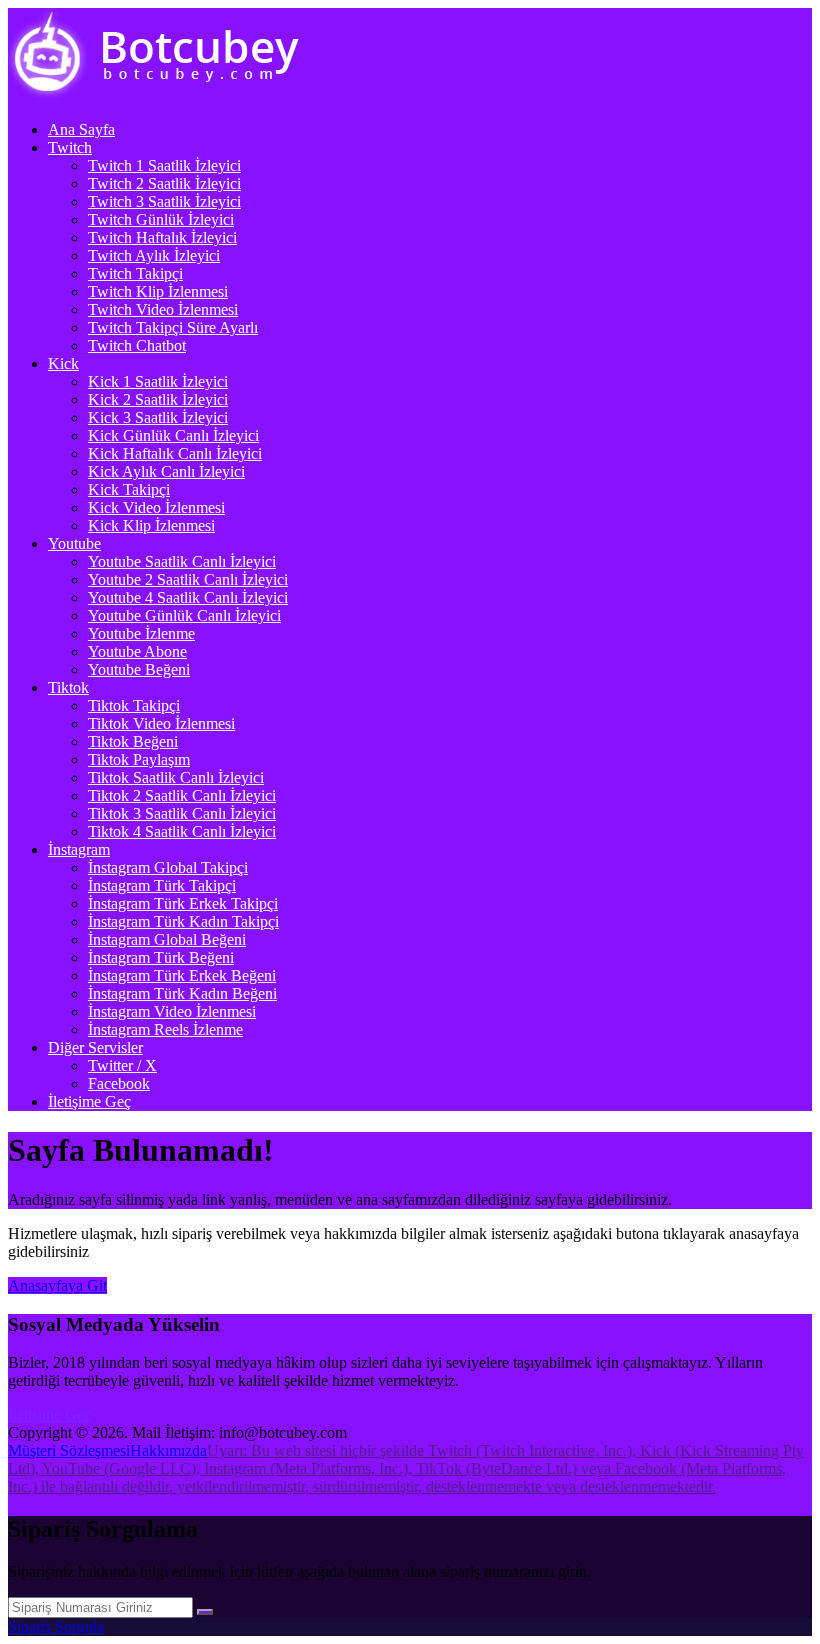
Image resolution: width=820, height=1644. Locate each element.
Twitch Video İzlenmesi (163, 309)
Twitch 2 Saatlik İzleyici (164, 183)
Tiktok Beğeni (133, 741)
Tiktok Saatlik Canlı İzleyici (176, 777)
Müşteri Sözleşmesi (69, 1450)
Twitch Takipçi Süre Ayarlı (173, 327)
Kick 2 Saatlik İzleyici (158, 399)
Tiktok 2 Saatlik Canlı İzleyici (182, 795)
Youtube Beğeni (139, 669)
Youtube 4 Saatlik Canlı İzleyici (188, 597)
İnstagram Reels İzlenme (165, 1029)
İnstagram (79, 849)
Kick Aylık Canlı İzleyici (166, 471)
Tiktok (68, 687)
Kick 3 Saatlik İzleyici (158, 417)
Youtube (74, 543)
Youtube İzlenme (141, 633)
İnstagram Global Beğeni (167, 939)
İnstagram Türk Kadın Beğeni (182, 993)
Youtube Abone (137, 651)
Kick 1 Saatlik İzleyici (158, 381)
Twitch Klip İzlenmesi (158, 291)
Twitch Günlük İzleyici (161, 219)
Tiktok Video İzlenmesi (161, 723)
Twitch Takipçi (135, 273)
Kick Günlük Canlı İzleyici (173, 435)
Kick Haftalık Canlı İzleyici (175, 453)
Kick (63, 363)
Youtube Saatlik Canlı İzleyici (182, 561)
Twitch (70, 147)
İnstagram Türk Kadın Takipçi (183, 921)
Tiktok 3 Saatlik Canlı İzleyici (182, 813)
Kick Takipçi (129, 489)
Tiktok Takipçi (134, 705)
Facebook (119, 1083)
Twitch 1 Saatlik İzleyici (164, 165)
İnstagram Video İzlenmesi (172, 1011)
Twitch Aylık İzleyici (154, 255)
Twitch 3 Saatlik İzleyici (164, 201)
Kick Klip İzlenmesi (151, 525)
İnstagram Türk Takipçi (162, 885)
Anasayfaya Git (57, 1285)
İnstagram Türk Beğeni (161, 957)
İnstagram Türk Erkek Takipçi (183, 903)
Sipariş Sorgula (56, 1626)
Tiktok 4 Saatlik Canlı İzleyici (182, 831)
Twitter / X (122, 1065)
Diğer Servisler (95, 1047)
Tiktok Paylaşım (139, 759)
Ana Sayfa (81, 129)
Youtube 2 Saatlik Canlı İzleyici (188, 579)
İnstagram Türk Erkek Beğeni (182, 975)
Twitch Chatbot (137, 345)
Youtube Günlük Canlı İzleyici (184, 615)
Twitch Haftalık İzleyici (162, 237)
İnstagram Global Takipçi (168, 867)
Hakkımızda (168, 1450)
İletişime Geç (89, 1101)
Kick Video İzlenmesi (156, 507)
